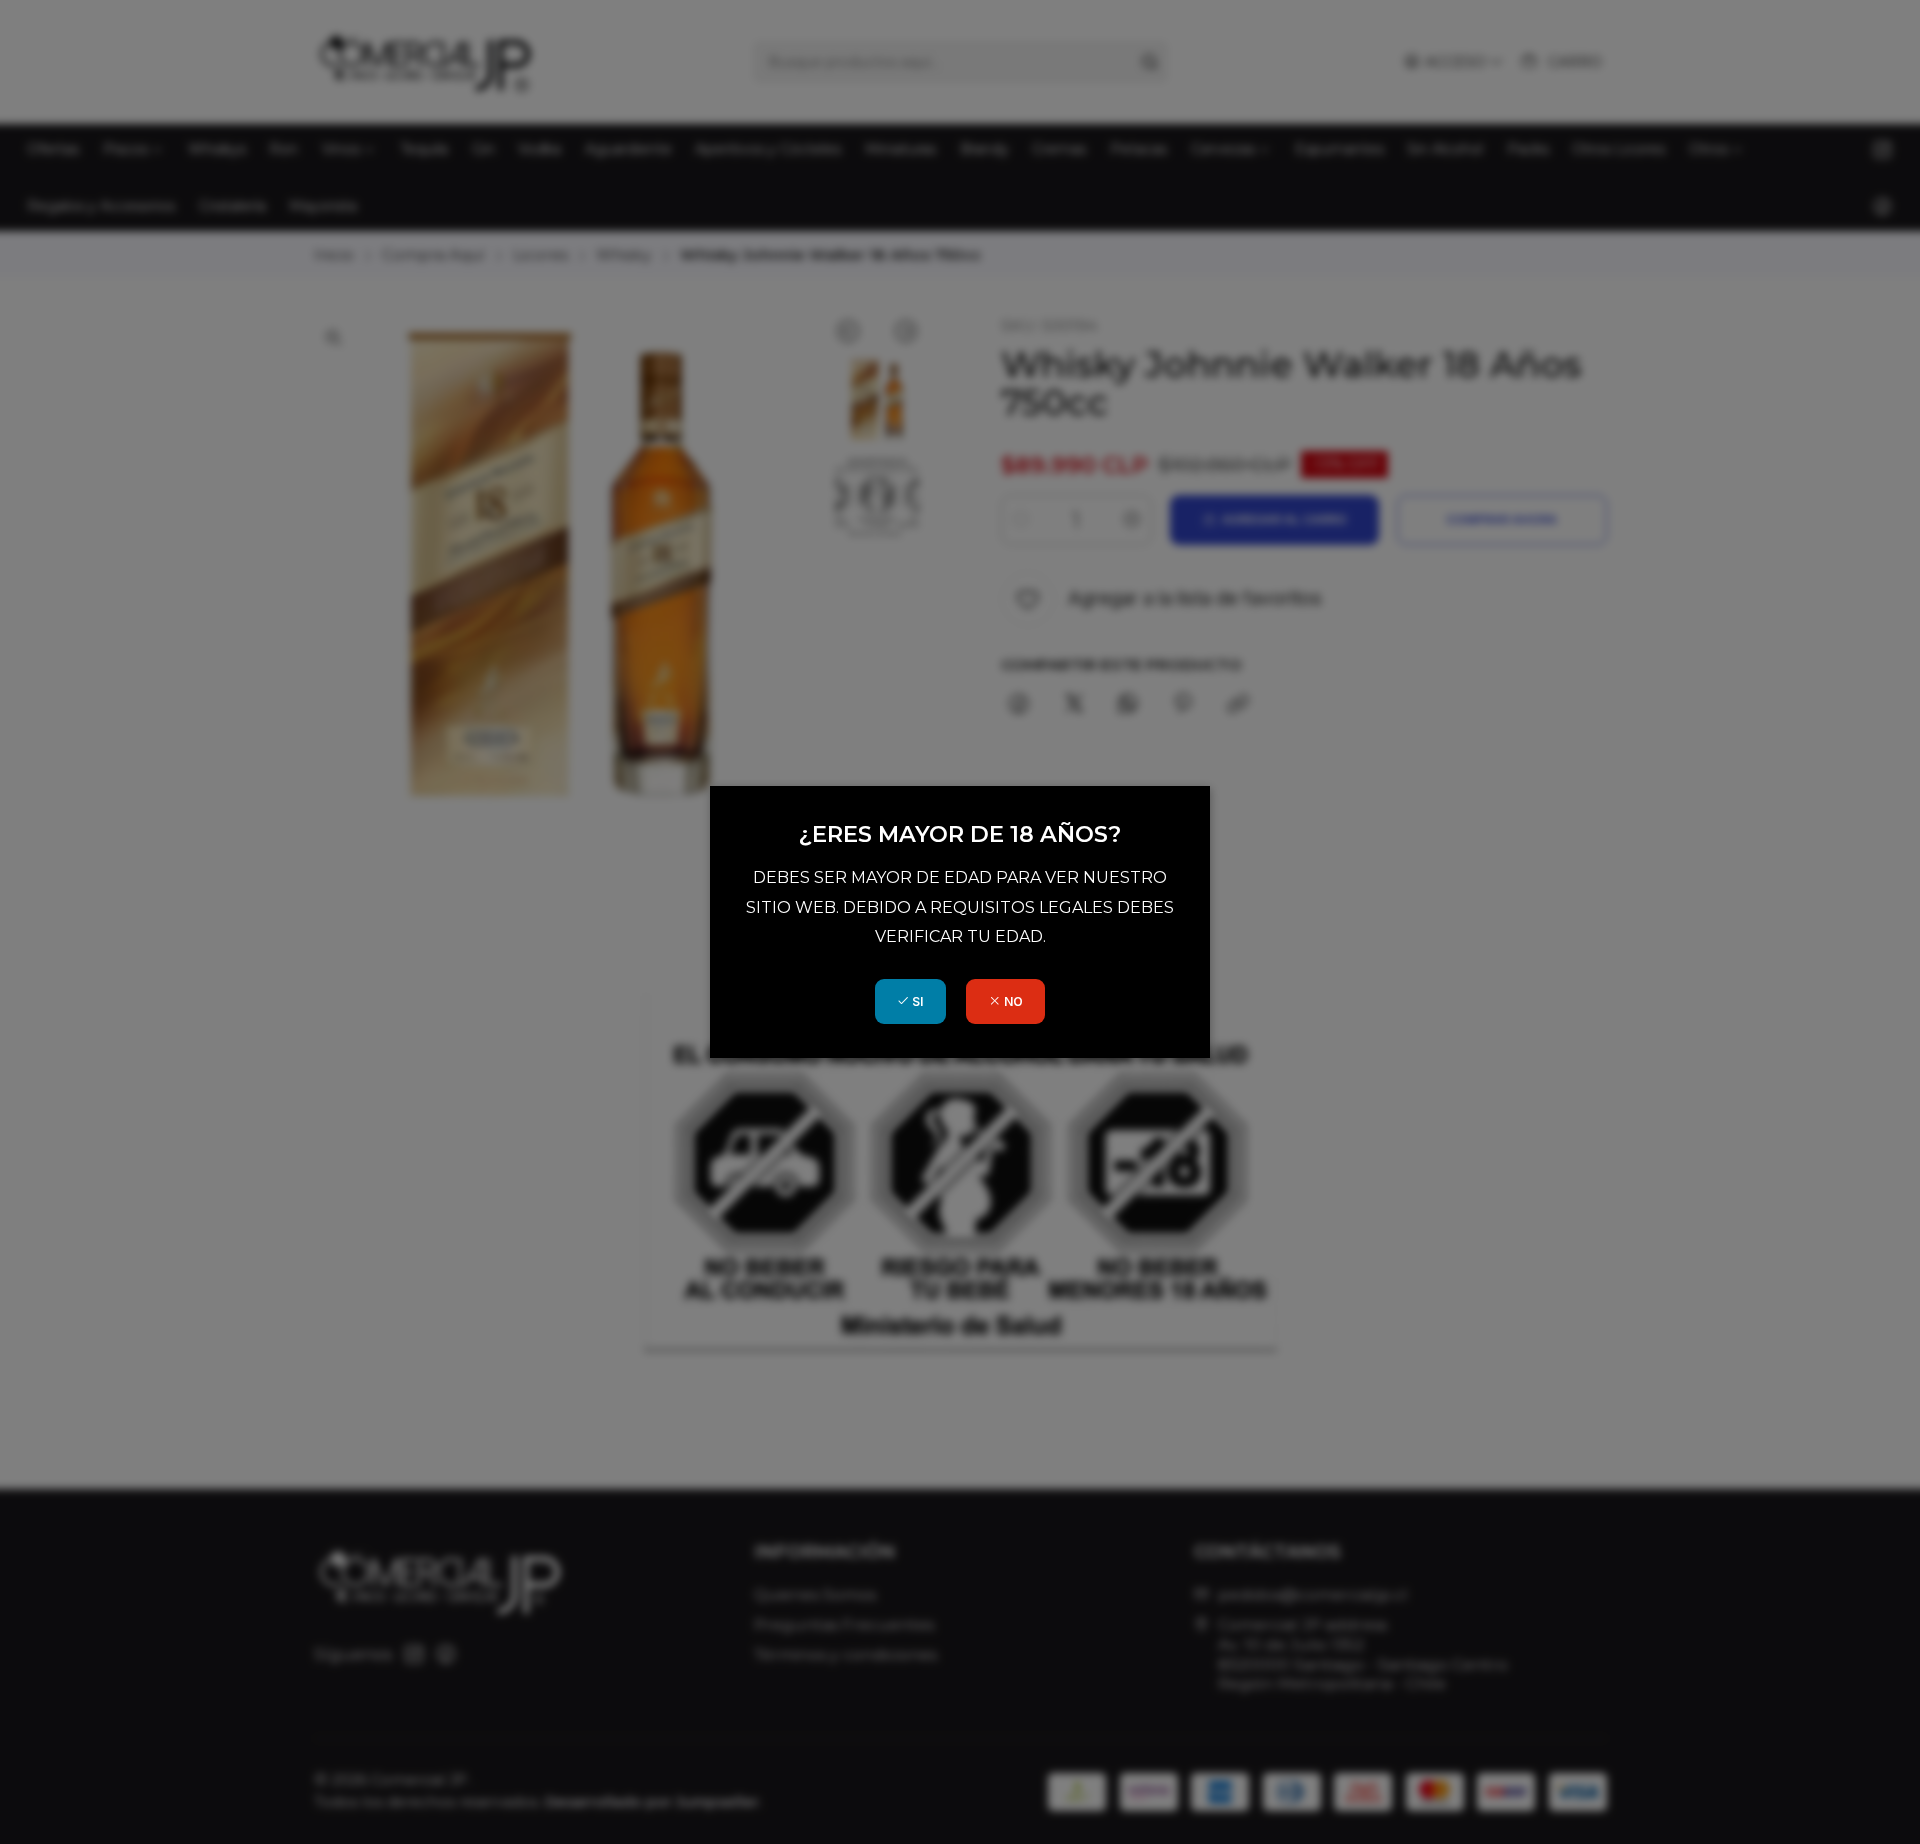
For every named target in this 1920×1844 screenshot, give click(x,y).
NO (1012, 1001)
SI (916, 1001)
